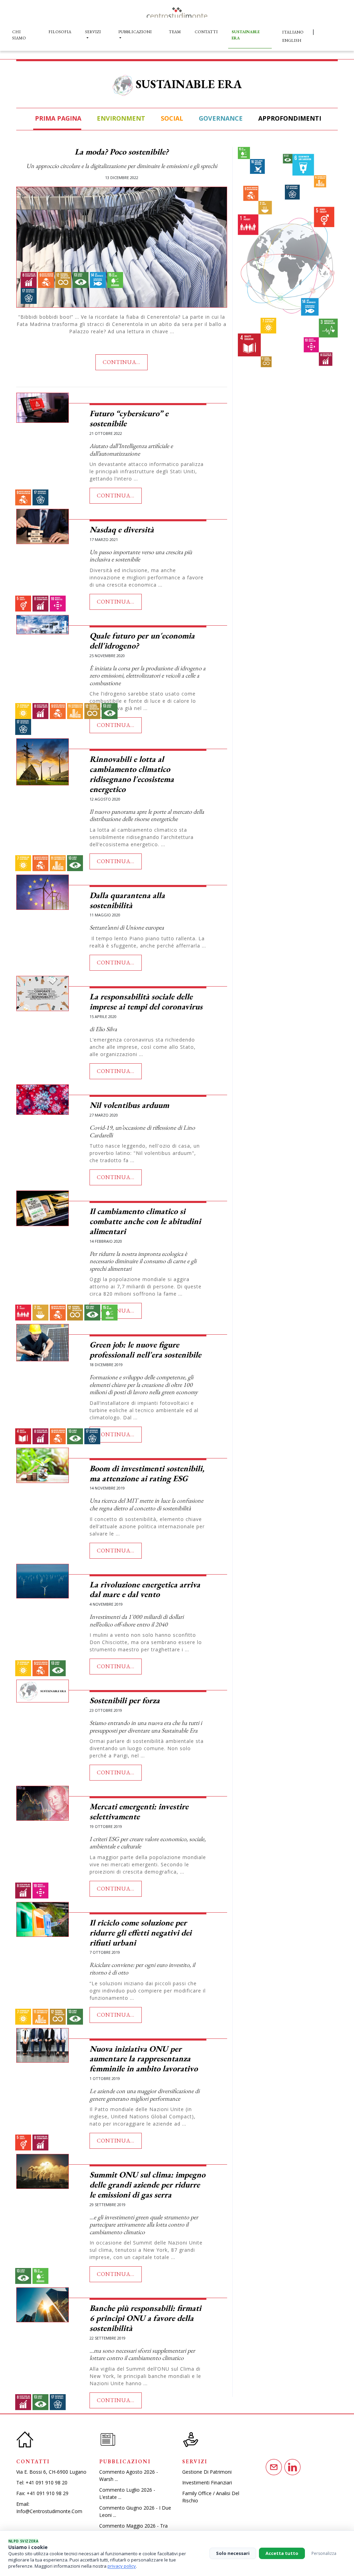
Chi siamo (19, 35)
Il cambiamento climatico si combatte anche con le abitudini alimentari (145, 1221)
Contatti (206, 32)
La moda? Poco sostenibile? (122, 152)
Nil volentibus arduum (129, 1105)
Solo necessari (233, 2553)
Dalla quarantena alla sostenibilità (127, 900)
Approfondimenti (289, 118)
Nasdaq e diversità (122, 529)
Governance (220, 118)
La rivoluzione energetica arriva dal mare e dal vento (145, 1589)
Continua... (122, 362)
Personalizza (324, 2553)
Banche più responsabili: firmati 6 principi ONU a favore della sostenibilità (145, 2318)
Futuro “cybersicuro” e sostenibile (129, 418)
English (292, 40)
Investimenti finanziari (207, 2482)
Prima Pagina (57, 118)
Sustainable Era (246, 35)
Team (175, 32)
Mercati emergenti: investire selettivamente (139, 1811)
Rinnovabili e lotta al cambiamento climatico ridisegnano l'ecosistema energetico (132, 774)
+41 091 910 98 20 (46, 2482)
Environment (120, 118)
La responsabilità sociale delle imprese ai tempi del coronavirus (146, 1001)
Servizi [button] (93, 32)
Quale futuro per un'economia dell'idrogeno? (142, 641)
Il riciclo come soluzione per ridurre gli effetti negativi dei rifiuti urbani (141, 1933)
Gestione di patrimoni (207, 2472)
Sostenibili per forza (125, 1700)
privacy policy (122, 2566)
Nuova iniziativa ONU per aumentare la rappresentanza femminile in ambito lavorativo (144, 2059)
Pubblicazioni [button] (135, 32)
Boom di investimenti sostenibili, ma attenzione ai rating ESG (147, 1473)
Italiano (293, 32)
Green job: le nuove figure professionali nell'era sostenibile (145, 1350)
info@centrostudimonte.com (49, 2511)
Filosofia (60, 32)
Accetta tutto (282, 2553)
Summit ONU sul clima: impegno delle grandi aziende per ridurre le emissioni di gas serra (147, 2185)
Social (171, 118)
